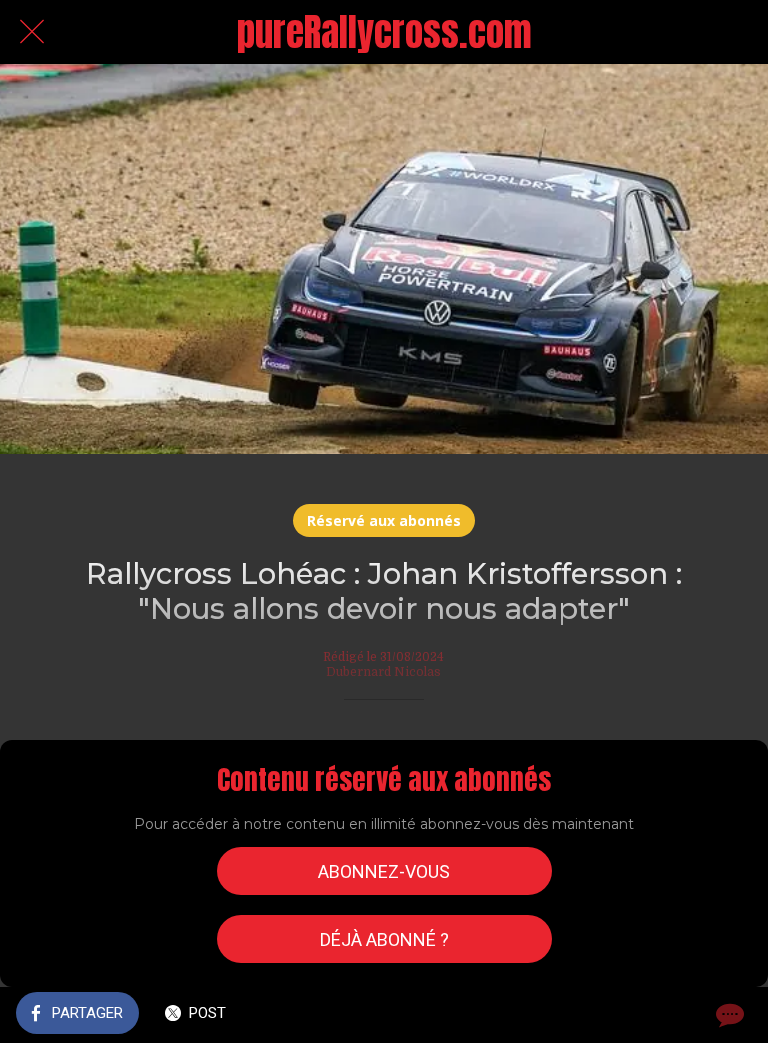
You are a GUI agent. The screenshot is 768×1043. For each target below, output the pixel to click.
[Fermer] (32, 32)
